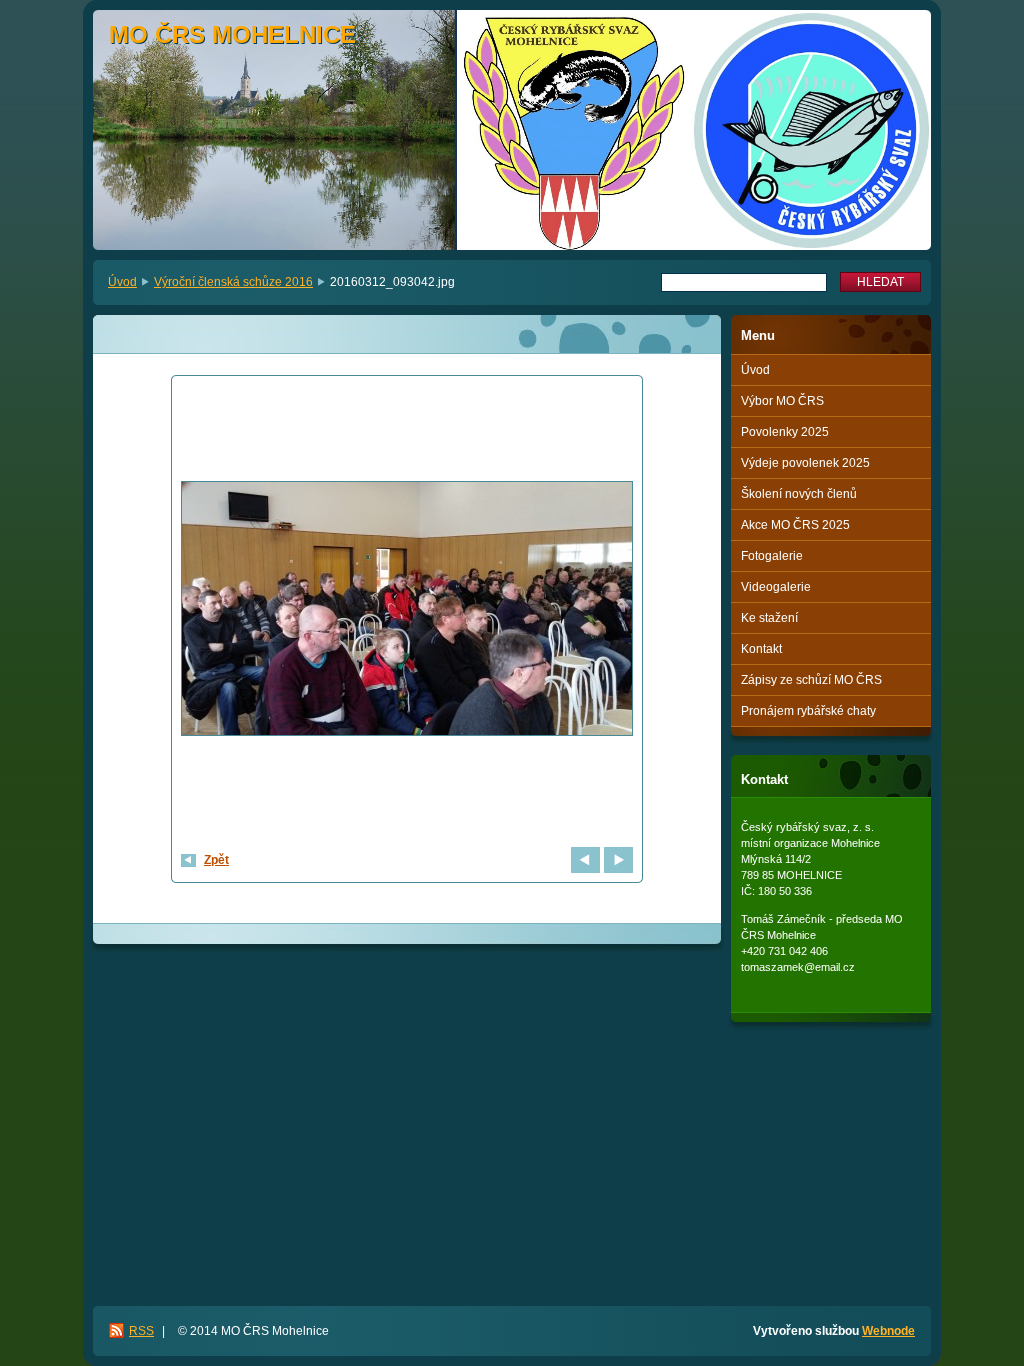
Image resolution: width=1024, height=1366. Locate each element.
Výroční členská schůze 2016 (233, 282)
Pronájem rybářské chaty (808, 711)
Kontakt (761, 649)
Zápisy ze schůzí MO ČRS (811, 680)
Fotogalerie (772, 556)
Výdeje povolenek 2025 (805, 463)
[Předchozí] (585, 860)
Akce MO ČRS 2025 (795, 525)
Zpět (216, 860)
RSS (141, 1331)
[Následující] (618, 860)
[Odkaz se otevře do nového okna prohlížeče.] (407, 611)
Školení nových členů (799, 494)
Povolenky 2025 (785, 432)
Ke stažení (769, 618)
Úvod (122, 282)
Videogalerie (776, 587)
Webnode (888, 1331)
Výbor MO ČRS (782, 401)
